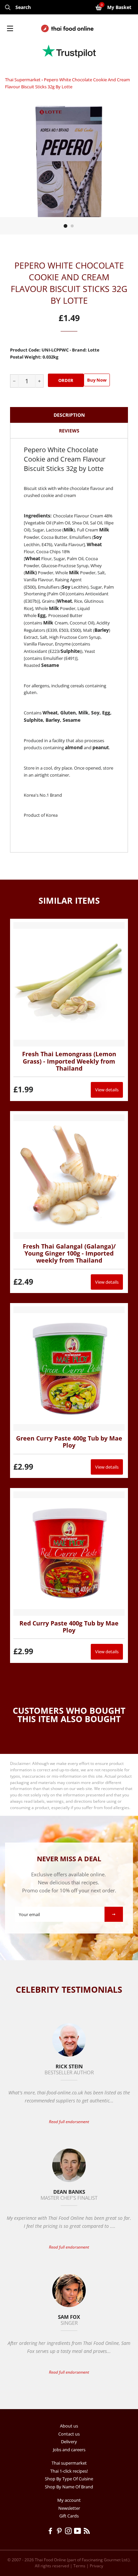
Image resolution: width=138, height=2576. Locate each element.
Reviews (69, 431)
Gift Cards (69, 2516)
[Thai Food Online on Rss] (87, 2532)
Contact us (69, 2434)
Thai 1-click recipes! (69, 2471)
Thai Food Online (50, 2560)
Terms (79, 2566)
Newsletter (69, 2508)
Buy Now (97, 380)
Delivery (69, 2442)
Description (69, 415)
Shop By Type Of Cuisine (69, 2479)
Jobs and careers (69, 2450)
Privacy (96, 2566)
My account (69, 2500)
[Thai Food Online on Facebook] (51, 2532)
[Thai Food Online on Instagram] (70, 2532)
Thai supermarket (23, 80)
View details (107, 1090)
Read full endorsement (69, 2122)
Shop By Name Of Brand (69, 2487)
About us (69, 2426)
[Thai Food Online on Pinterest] (60, 2532)
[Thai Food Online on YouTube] (79, 2532)
